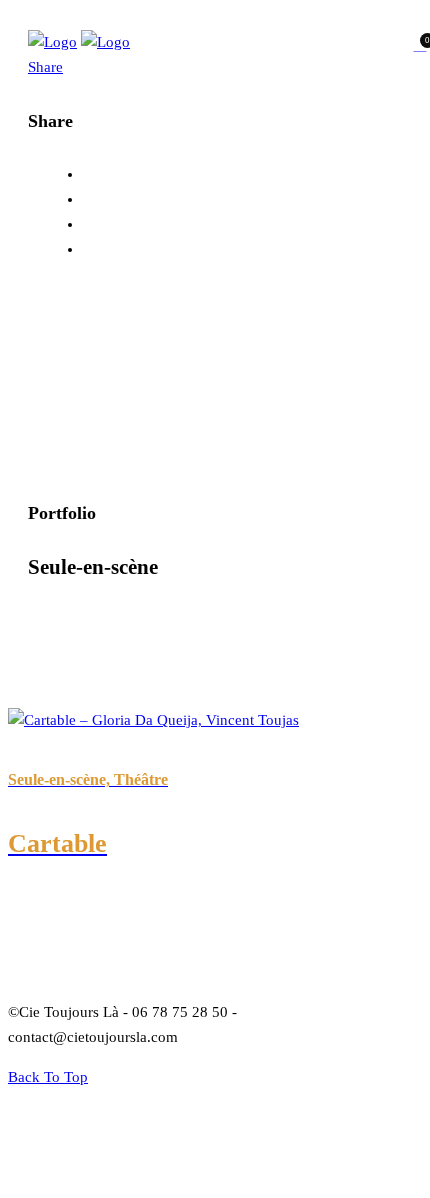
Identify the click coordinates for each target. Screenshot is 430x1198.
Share (45, 67)
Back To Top (48, 1077)
